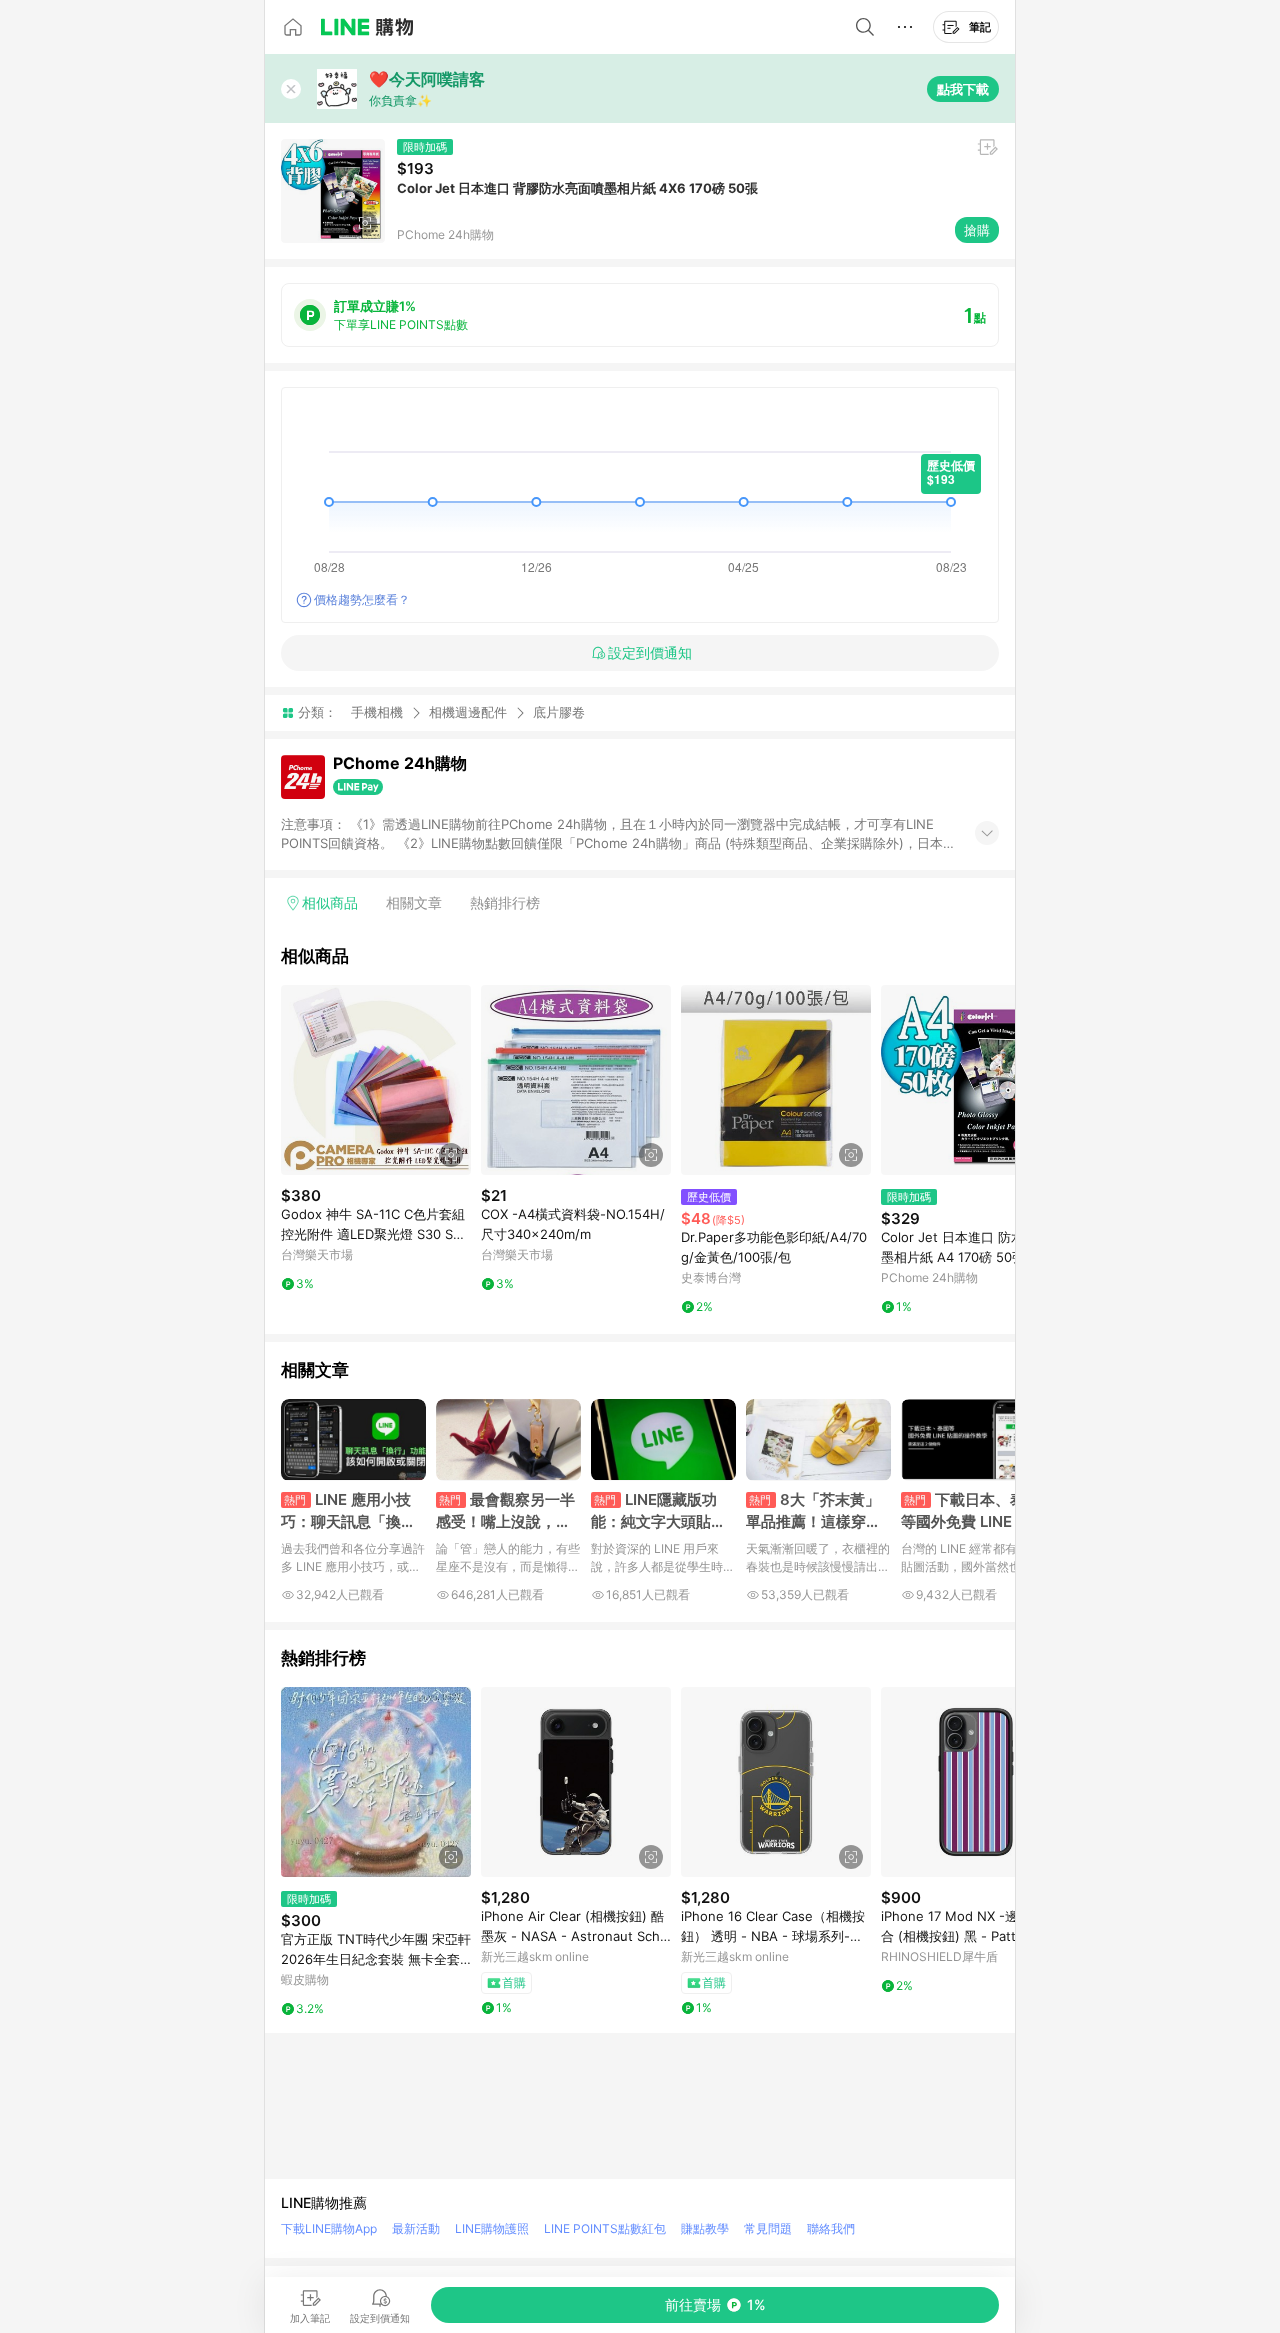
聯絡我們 (831, 2228)
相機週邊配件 (468, 712)
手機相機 (377, 712)
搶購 (977, 230)
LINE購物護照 (492, 2228)
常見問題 (768, 2228)
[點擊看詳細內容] (376, 1080)
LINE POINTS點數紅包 (605, 2228)
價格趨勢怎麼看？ (362, 599)
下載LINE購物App (329, 2228)
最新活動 (416, 2228)
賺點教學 (705, 2228)
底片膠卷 (559, 712)
